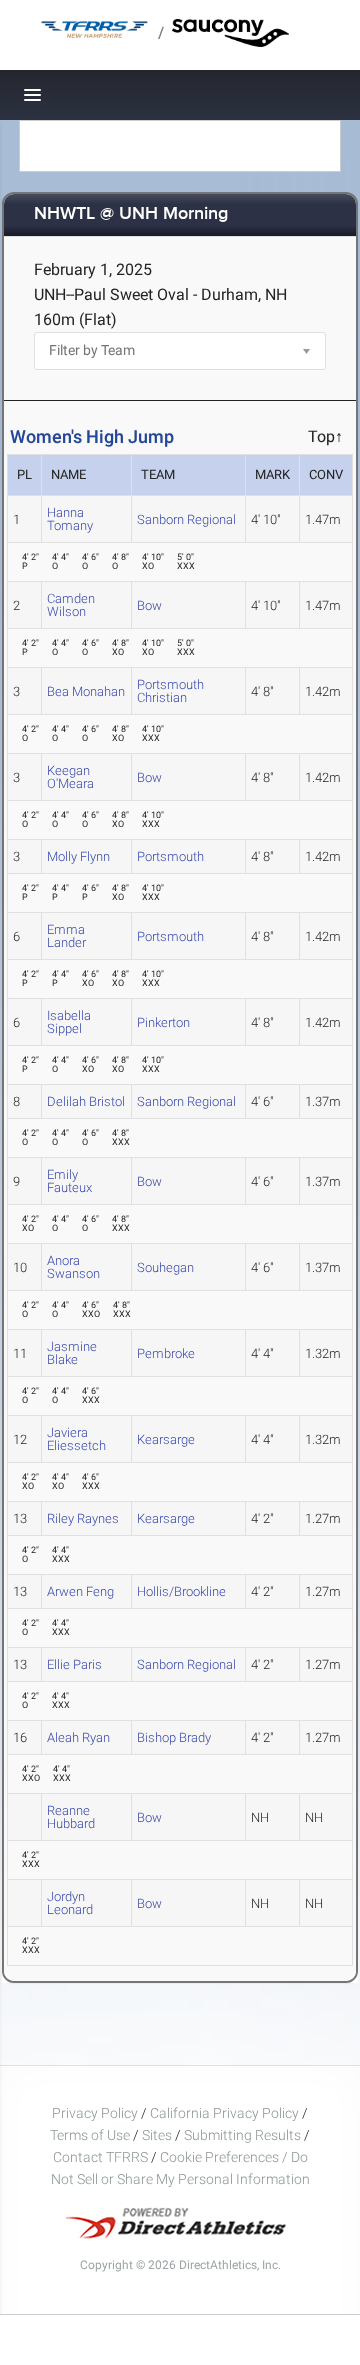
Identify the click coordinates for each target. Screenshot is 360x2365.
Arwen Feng (80, 1591)
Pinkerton (163, 1022)
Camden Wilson (71, 605)
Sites (157, 2135)
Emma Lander (66, 936)
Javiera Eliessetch (76, 1439)
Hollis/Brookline (181, 1591)
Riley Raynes (83, 1518)
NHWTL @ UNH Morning (131, 214)
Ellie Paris (74, 1664)
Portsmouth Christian (170, 691)
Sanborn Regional (186, 519)
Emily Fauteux (69, 1181)
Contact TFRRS (102, 2157)
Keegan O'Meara (70, 777)
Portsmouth (170, 856)
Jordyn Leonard (70, 1903)
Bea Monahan (86, 691)
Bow (149, 605)
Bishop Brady (174, 1737)
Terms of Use (90, 2135)
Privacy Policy (95, 2113)
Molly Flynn (78, 856)
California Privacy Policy (224, 2113)
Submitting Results (242, 2135)
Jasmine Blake (72, 1353)
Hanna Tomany (70, 519)
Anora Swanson (73, 1267)
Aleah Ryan (78, 1737)
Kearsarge (166, 1439)
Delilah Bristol (86, 1101)
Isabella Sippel (69, 1022)
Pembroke (166, 1353)
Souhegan (165, 1267)
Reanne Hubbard (71, 1817)
